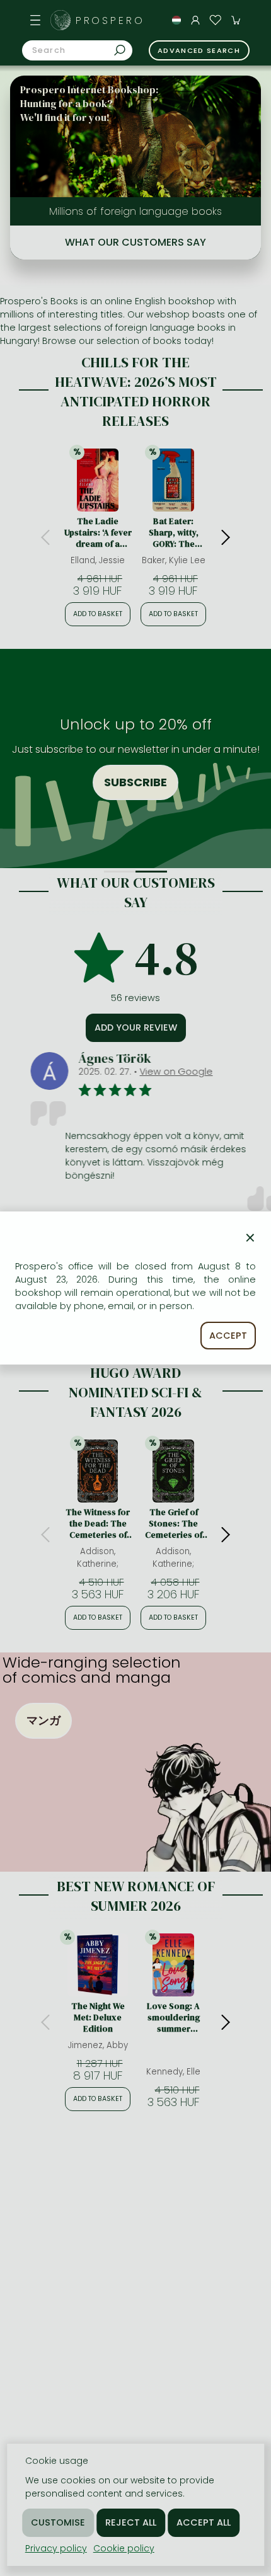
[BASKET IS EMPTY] (236, 20)
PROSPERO (110, 20)
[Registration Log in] (195, 20)
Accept (228, 1336)
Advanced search (199, 50)
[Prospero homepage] (61, 20)
